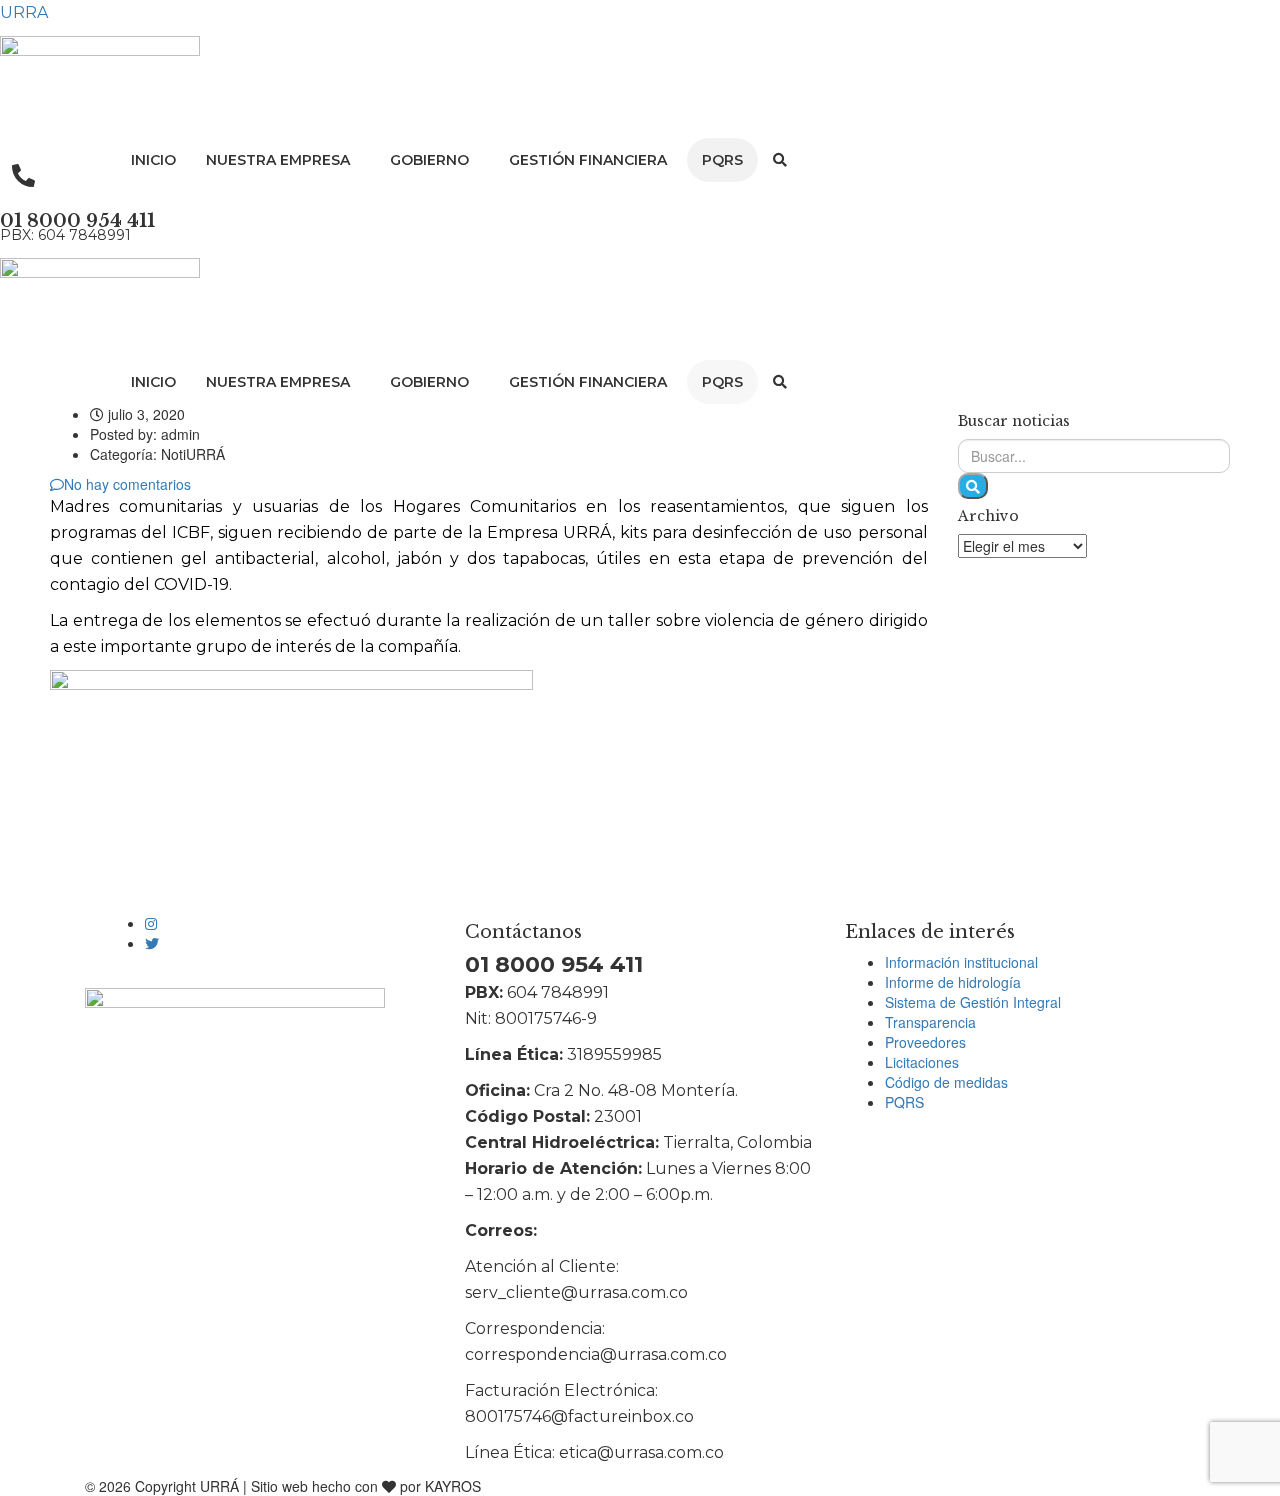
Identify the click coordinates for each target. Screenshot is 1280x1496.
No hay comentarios (127, 484)
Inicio (153, 160)
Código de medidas (946, 1082)
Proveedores (925, 1042)
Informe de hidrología (953, 982)
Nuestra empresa (278, 160)
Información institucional (961, 962)
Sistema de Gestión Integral (973, 1002)
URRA (24, 12)
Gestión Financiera (588, 160)
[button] (283, 160)
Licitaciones (922, 1062)
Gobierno (429, 160)
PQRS (722, 160)
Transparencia (930, 1022)
